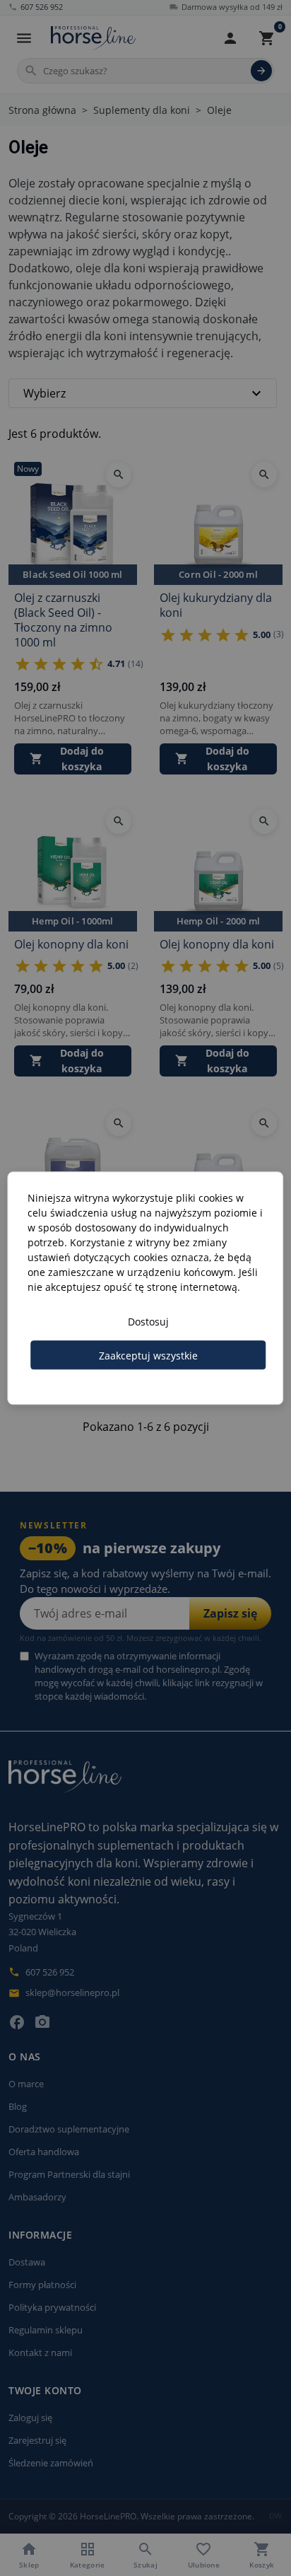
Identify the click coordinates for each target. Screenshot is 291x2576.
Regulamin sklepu (46, 2330)
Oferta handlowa (44, 2152)
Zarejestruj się (37, 2440)
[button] (230, 38)
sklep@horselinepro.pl (64, 1992)
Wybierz (144, 393)
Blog (18, 2106)
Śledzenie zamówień (51, 2463)
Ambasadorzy (37, 2197)
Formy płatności (42, 2285)
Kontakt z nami (40, 2352)
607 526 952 (36, 7)
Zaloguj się (30, 2418)
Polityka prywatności (52, 2307)
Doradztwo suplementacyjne (69, 2129)
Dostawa (27, 2262)
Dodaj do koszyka (67, 759)
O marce (26, 2084)
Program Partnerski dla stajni (69, 2174)
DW (276, 2516)
